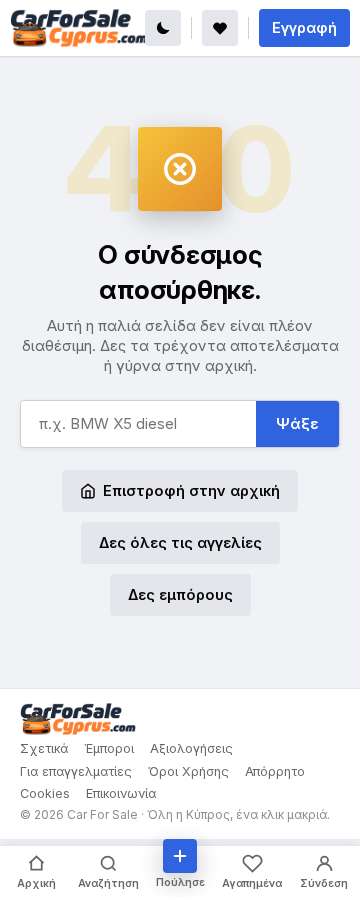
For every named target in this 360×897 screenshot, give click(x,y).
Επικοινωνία (121, 793)
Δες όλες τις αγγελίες (180, 542)
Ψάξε (297, 423)
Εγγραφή (304, 27)
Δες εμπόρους (180, 594)
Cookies (45, 793)
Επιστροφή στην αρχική (191, 490)
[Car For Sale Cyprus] (79, 28)
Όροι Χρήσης (188, 771)
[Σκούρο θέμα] (163, 28)
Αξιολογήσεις (191, 748)
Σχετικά (44, 748)
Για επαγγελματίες (76, 771)
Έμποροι (109, 748)
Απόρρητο (275, 771)
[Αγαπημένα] (220, 28)
